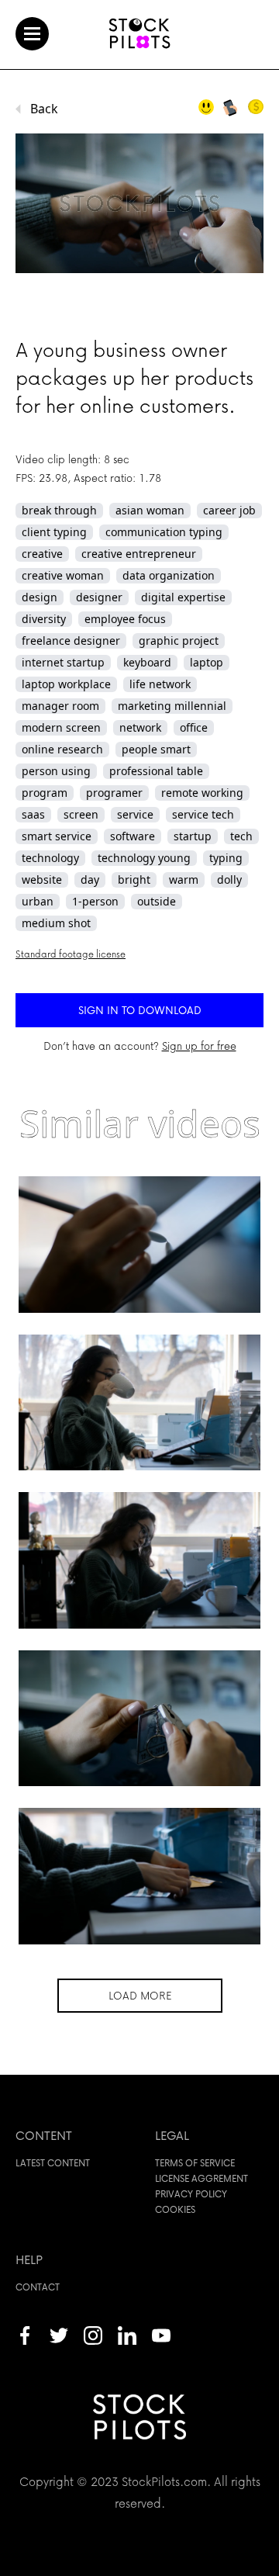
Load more (140, 1995)
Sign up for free (199, 1046)
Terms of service (195, 2163)
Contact (38, 2287)
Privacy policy (191, 2194)
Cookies (175, 2209)
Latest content (53, 2163)
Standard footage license (71, 954)
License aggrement (201, 2178)
